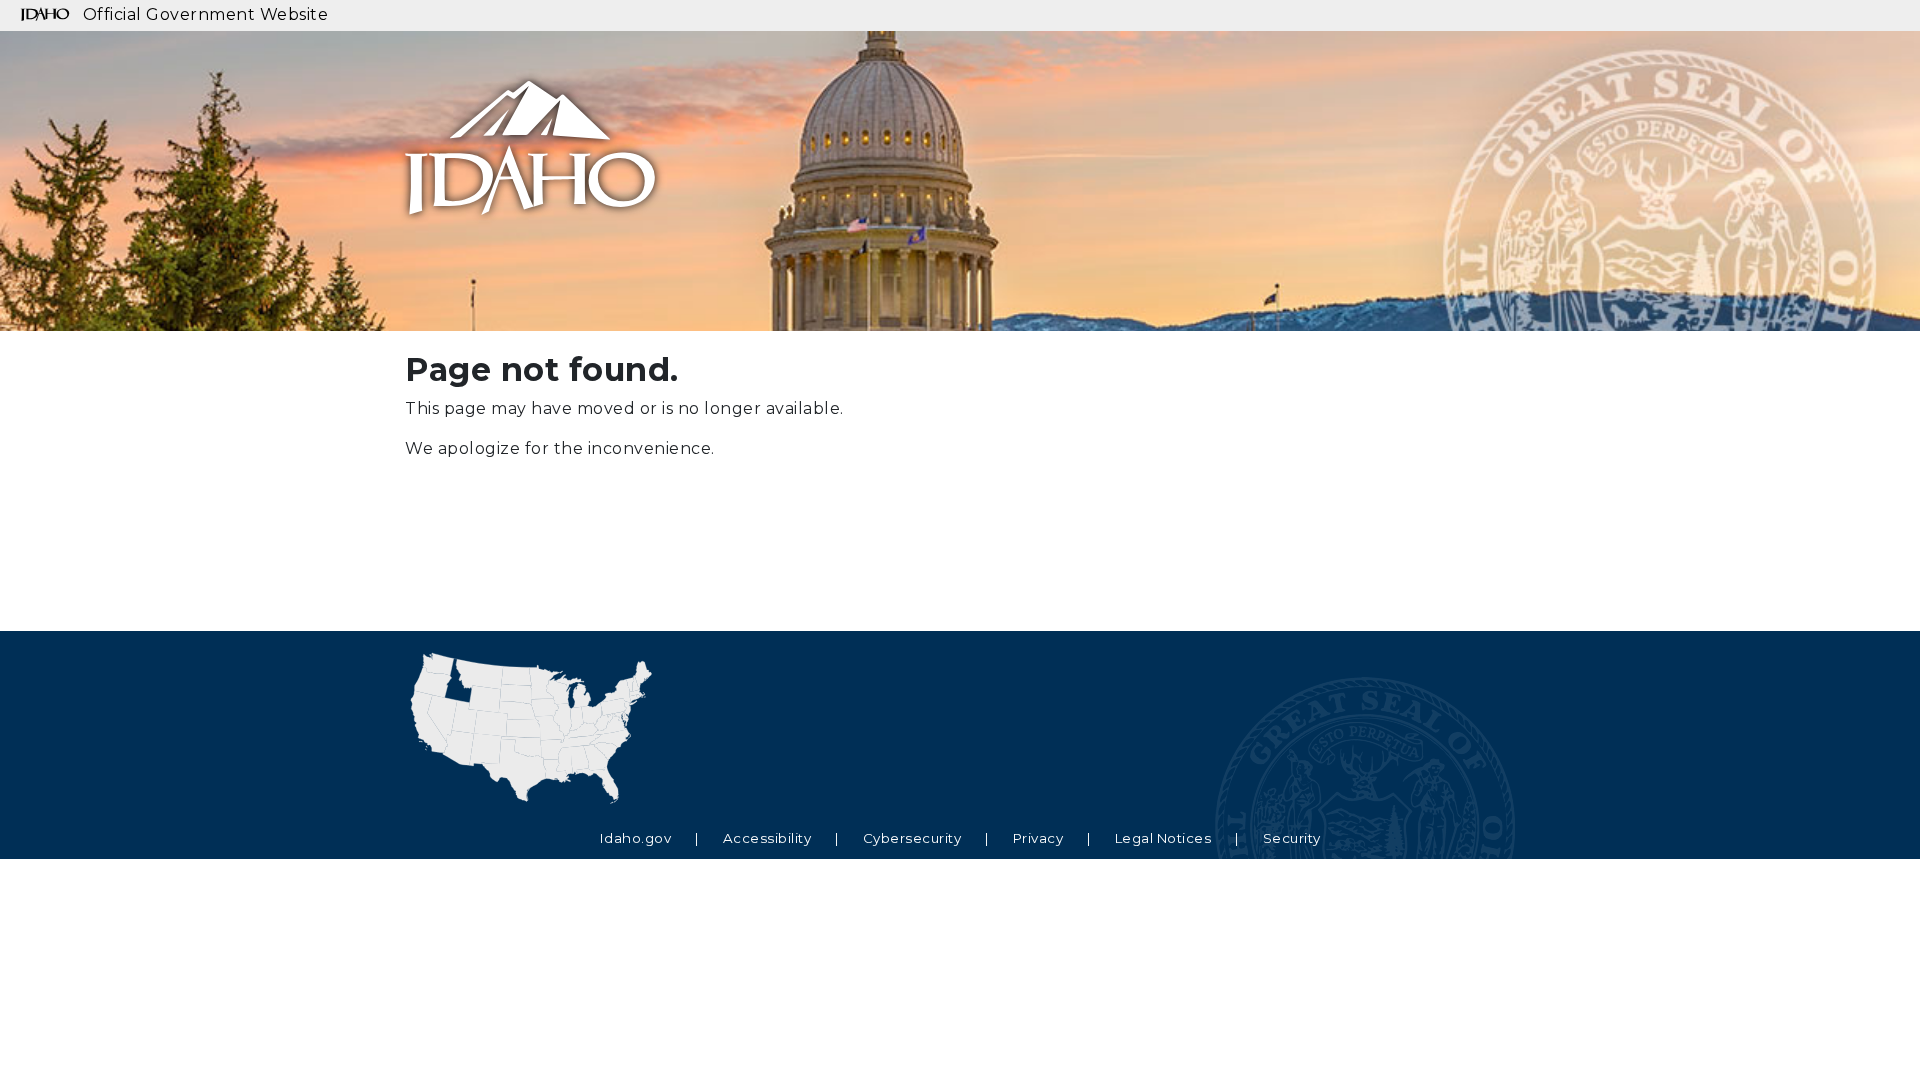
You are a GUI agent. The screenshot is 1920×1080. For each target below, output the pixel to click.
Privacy (1038, 838)
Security (1292, 838)
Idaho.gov (636, 838)
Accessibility (767, 838)
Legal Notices (1163, 838)
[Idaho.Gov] (530, 123)
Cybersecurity (912, 838)
